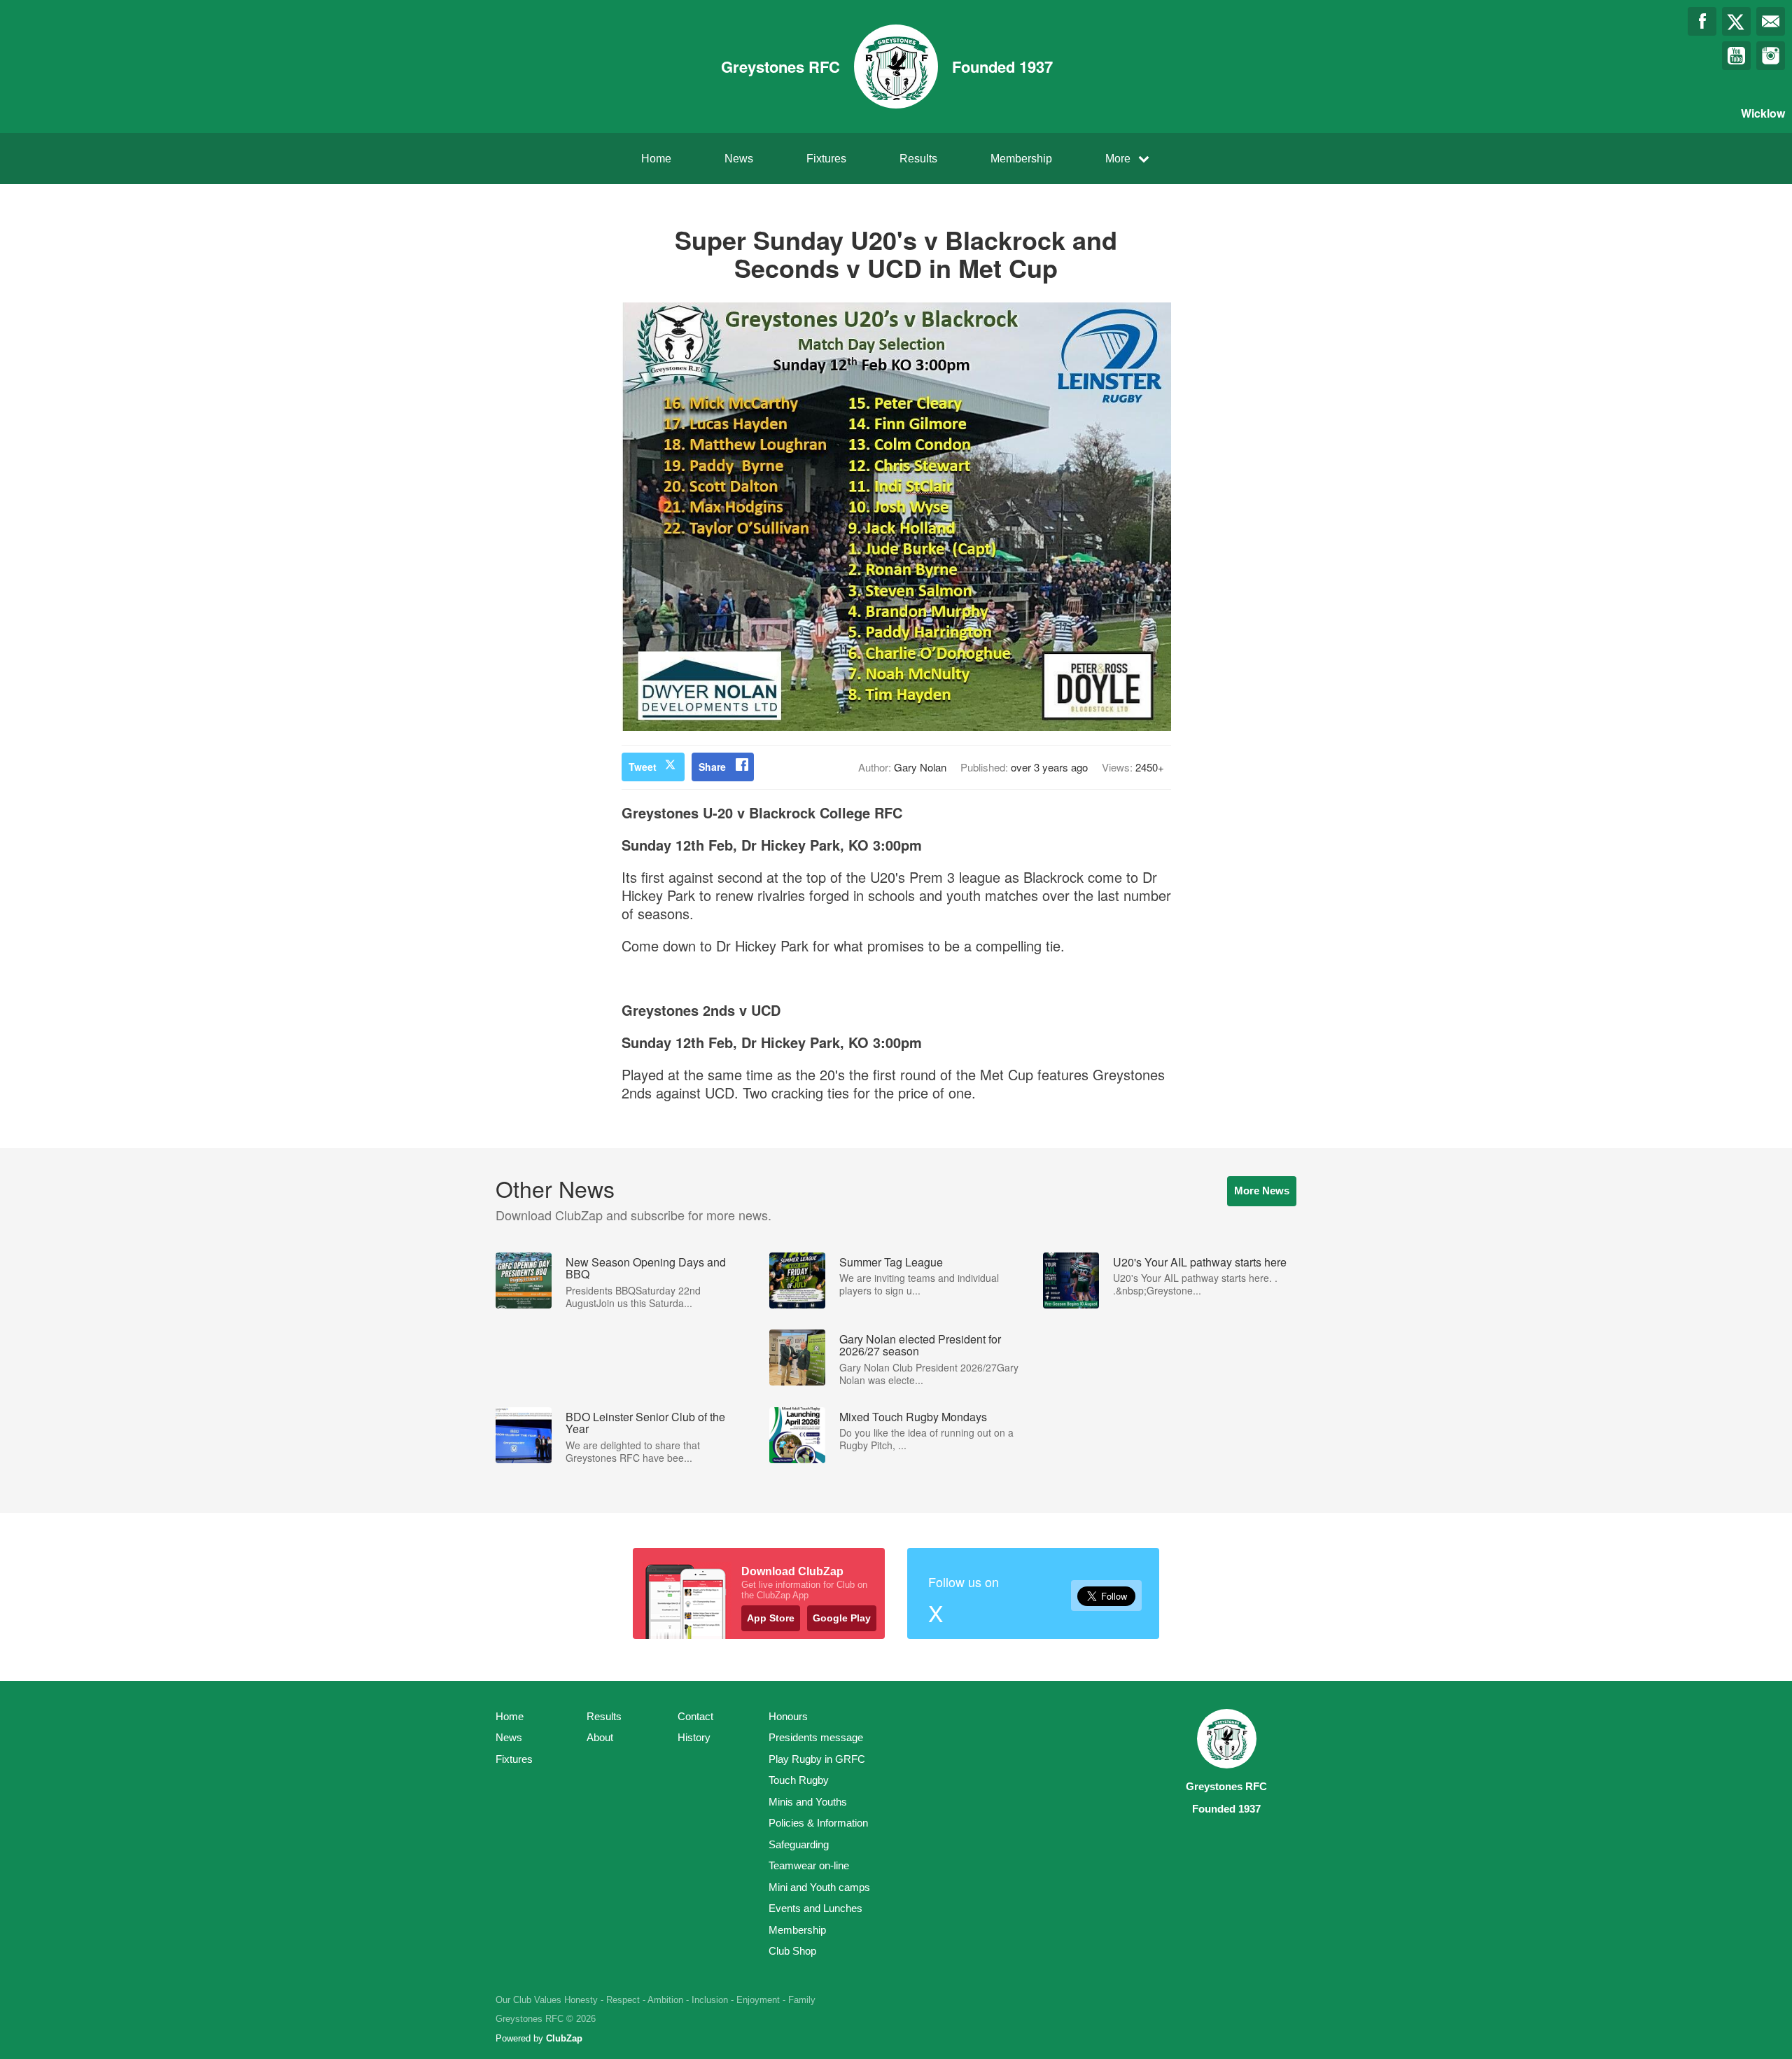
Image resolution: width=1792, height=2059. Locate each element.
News (739, 159)
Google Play (842, 1618)
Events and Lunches (815, 1908)
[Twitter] (1736, 21)
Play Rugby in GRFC (817, 1759)
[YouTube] (1736, 56)
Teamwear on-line (809, 1865)
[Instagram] (1771, 56)
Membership (1021, 159)
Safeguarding (799, 1844)
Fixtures (826, 159)
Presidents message (816, 1737)
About (600, 1737)
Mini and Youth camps (819, 1887)
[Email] (1771, 21)
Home (656, 159)
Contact (695, 1716)
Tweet (643, 767)
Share (712, 767)
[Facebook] (1702, 21)
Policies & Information (818, 1823)
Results (918, 159)
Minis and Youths (808, 1802)
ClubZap (564, 2038)
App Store (771, 1618)
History (694, 1737)
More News (1262, 1191)
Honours (788, 1716)
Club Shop (792, 1951)
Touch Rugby (799, 1780)
